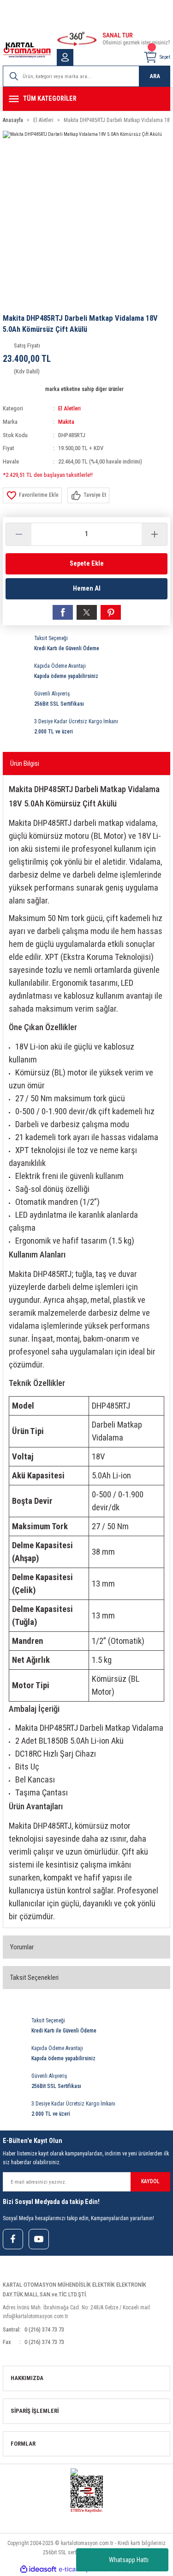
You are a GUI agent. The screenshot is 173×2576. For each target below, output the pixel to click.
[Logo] (27, 50)
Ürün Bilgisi (25, 763)
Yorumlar (22, 1947)
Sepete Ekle (87, 564)
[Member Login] (65, 57)
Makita (66, 422)
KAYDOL (150, 2181)
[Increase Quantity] (154, 534)
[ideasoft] (38, 2570)
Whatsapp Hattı (129, 2560)
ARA (155, 76)
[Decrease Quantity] (19, 534)
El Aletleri (69, 408)
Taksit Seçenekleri (34, 1978)
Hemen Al (87, 589)
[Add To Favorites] (32, 495)
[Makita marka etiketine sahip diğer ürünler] (23, 389)
